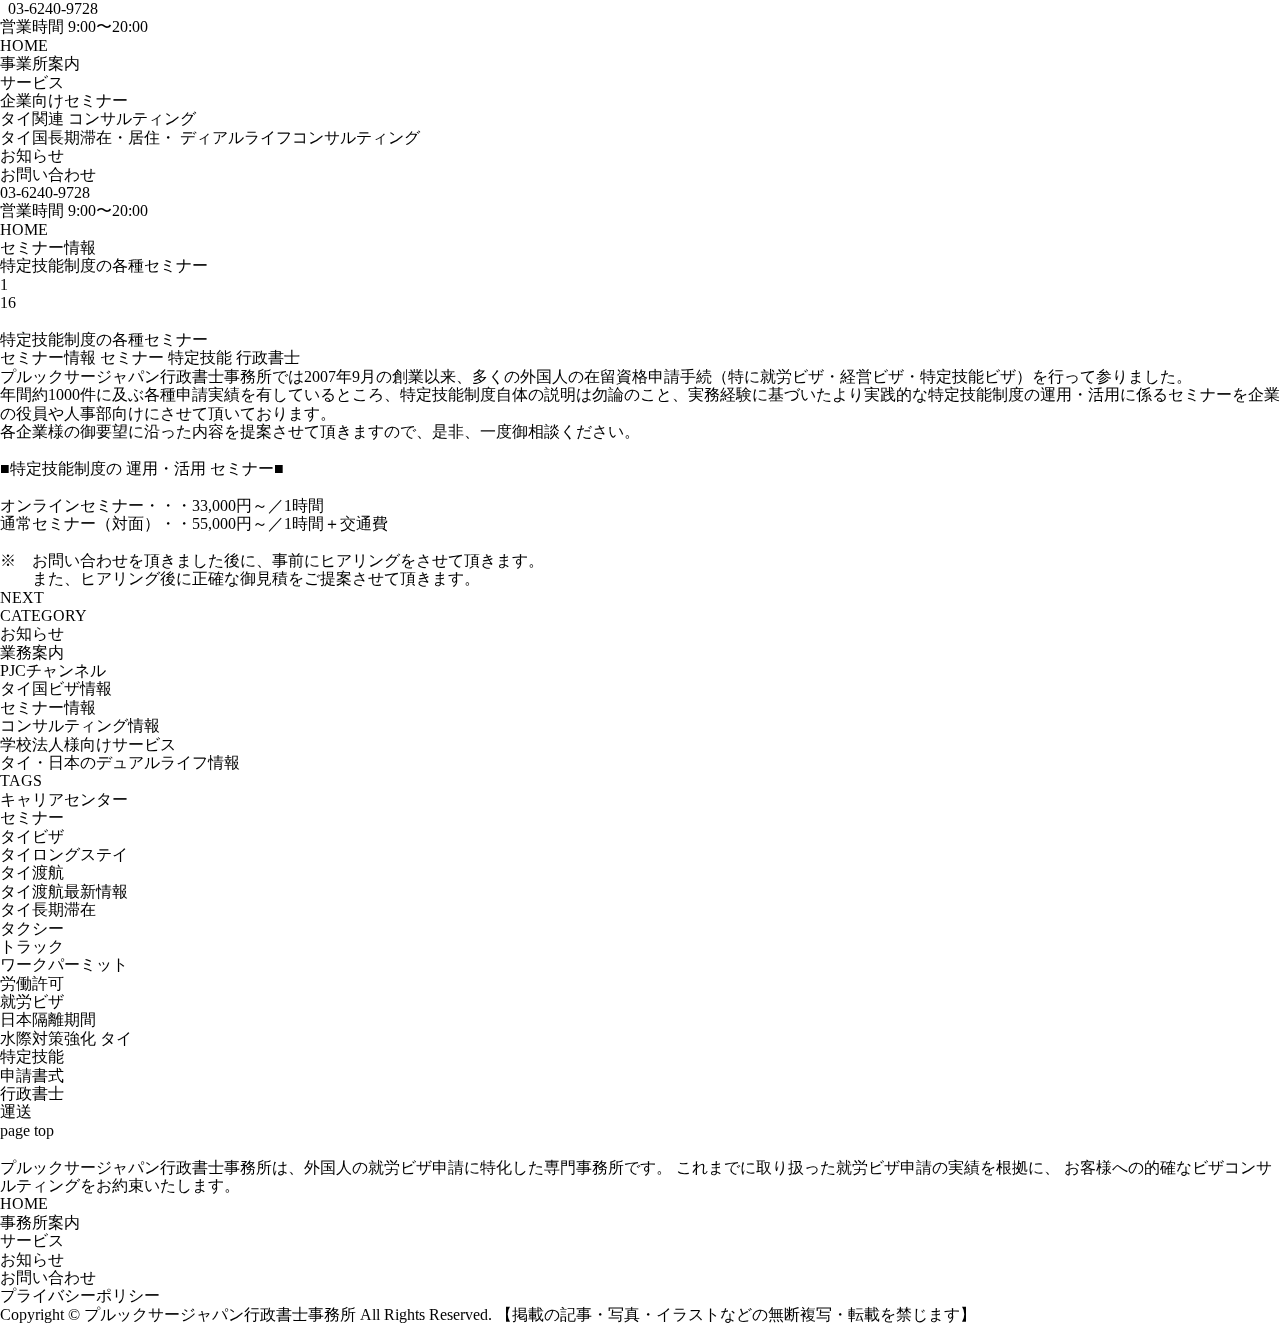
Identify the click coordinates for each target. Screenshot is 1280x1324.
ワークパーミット (64, 964)
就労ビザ (32, 1001)
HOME (24, 45)
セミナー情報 (48, 247)
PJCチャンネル (53, 670)
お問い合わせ (48, 174)
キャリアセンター (64, 799)
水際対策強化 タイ (66, 1038)
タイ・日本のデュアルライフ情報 (120, 762)
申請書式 (32, 1075)
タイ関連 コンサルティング (98, 118)
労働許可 (32, 983)
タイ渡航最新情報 (64, 891)
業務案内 (32, 652)
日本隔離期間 (48, 1019)
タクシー (32, 928)
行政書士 (268, 357)
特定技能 (200, 357)
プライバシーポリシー (80, 1295)
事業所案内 (40, 63)
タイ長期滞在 (48, 909)
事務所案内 (40, 1222)
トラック (32, 946)
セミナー (132, 357)
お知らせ (32, 155)
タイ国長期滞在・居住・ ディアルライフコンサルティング (210, 137)
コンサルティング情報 (80, 725)
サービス (32, 1240)
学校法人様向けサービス (88, 744)
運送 (16, 1111)
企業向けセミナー (64, 100)
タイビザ (32, 836)
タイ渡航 (32, 872)
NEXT (22, 597)
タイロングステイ (64, 854)
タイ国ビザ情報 (56, 688)
